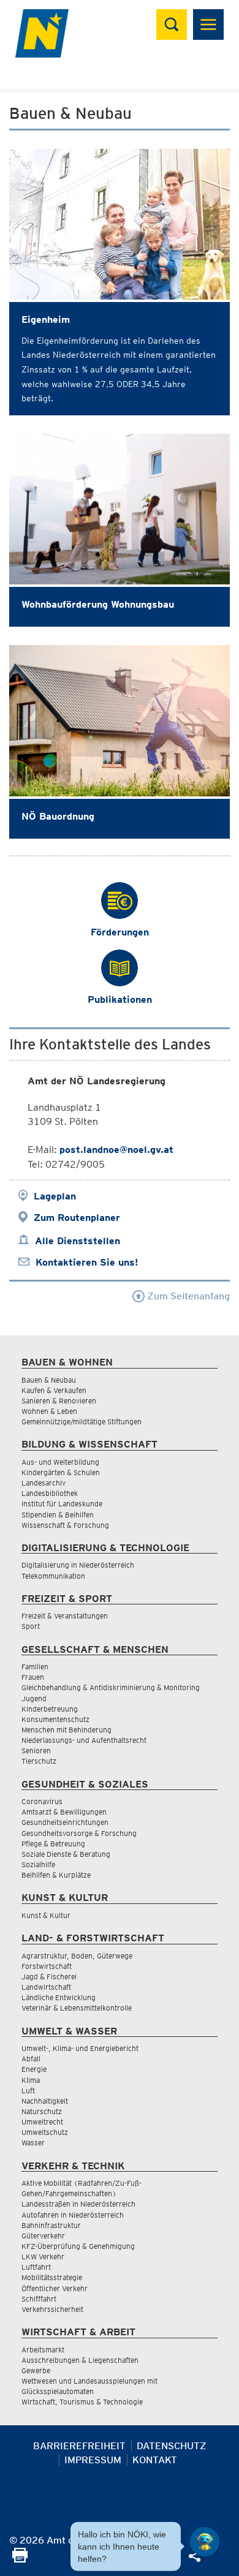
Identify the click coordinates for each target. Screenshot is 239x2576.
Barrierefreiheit (79, 2446)
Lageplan (55, 1196)
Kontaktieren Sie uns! (87, 1262)
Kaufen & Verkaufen (54, 1390)
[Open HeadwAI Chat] (205, 2542)
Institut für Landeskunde (62, 1504)
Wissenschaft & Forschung (65, 1525)
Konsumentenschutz (55, 1719)
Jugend (34, 1698)
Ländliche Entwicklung (59, 1997)
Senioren (36, 1751)
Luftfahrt (36, 2267)
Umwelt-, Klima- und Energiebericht (80, 2048)
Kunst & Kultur (46, 1915)
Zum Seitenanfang (187, 1296)
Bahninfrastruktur (51, 2225)
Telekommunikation (53, 1576)
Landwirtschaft (46, 1987)
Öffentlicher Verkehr (55, 2288)
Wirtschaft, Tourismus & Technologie (82, 2402)
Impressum (93, 2460)
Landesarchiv (44, 1483)
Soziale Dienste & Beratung (66, 1854)
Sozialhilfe (38, 1864)
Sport (31, 1626)
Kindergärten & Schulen (61, 1472)
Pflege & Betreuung (53, 1844)
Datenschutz (172, 2446)
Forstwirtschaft (47, 1966)
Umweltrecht (42, 2122)
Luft (28, 2091)
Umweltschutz (45, 2132)
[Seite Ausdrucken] (20, 2559)
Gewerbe (36, 2370)
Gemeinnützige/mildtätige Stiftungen (82, 1422)
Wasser (33, 2143)
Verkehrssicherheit (52, 2309)
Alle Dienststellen (78, 1241)
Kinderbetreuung (50, 1709)
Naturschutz (42, 2111)
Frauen (33, 1677)
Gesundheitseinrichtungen (65, 1822)
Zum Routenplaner (77, 1218)
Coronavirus (42, 1801)
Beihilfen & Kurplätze (56, 1875)
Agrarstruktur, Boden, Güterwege (77, 1956)
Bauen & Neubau (49, 1380)
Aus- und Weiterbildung (60, 1462)
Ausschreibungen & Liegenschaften (80, 2360)
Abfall (31, 2059)
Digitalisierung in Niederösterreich (78, 1565)
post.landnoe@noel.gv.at (116, 1150)
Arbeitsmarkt (43, 2350)
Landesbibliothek (50, 1493)
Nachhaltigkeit (45, 2101)
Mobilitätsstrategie (52, 2277)
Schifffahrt (39, 2299)
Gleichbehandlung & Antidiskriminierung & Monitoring (111, 1687)
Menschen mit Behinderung (66, 1730)
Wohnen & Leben (49, 1411)
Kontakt (155, 2460)
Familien (35, 1667)
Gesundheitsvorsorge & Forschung (79, 1833)
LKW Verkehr (43, 2257)
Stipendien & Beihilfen (58, 1515)
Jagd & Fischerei (49, 1977)
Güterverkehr (43, 2236)
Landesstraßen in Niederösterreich (78, 2204)
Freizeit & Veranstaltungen (65, 1616)
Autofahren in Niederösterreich (73, 2215)
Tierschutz (39, 1761)
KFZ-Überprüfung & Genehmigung (78, 2246)
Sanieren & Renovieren (59, 1401)
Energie (34, 2069)
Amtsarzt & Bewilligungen (64, 1812)
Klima (31, 2080)
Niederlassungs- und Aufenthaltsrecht (84, 1740)
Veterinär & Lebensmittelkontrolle (77, 2008)
